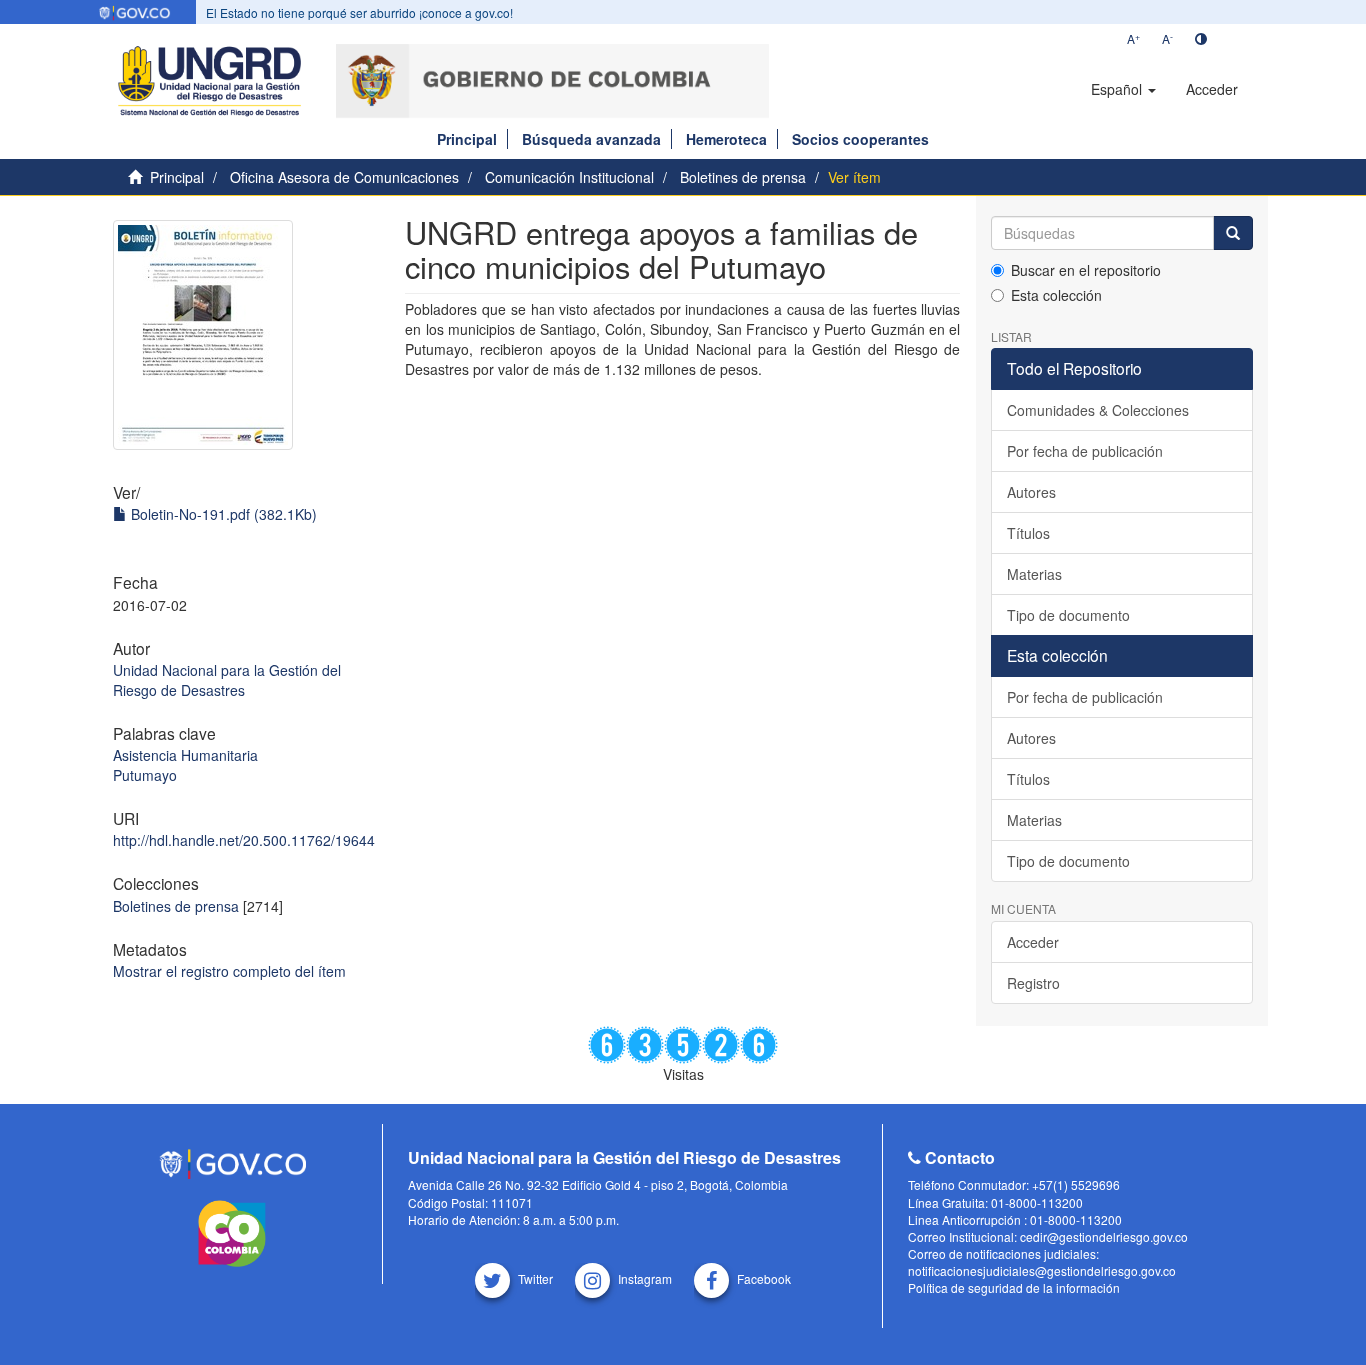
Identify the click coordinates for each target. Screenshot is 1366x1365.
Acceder (1033, 942)
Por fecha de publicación (1085, 451)
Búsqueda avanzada (591, 139)
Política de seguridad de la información (1014, 1287)
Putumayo (145, 775)
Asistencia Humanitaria (185, 755)
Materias (1034, 574)
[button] (1123, 89)
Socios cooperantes (860, 139)
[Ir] (1233, 233)
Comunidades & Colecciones (1098, 410)
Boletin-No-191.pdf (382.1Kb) (222, 514)
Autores (1031, 492)
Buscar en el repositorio (1086, 270)
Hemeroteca (726, 139)
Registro (1033, 983)
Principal (467, 139)
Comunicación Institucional (569, 177)
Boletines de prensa (743, 177)
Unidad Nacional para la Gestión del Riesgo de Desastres (227, 680)
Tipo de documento (1068, 615)
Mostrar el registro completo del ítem (229, 971)
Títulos (1028, 533)
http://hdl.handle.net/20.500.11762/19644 (244, 840)
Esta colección (1056, 295)
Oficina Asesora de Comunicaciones (344, 177)
